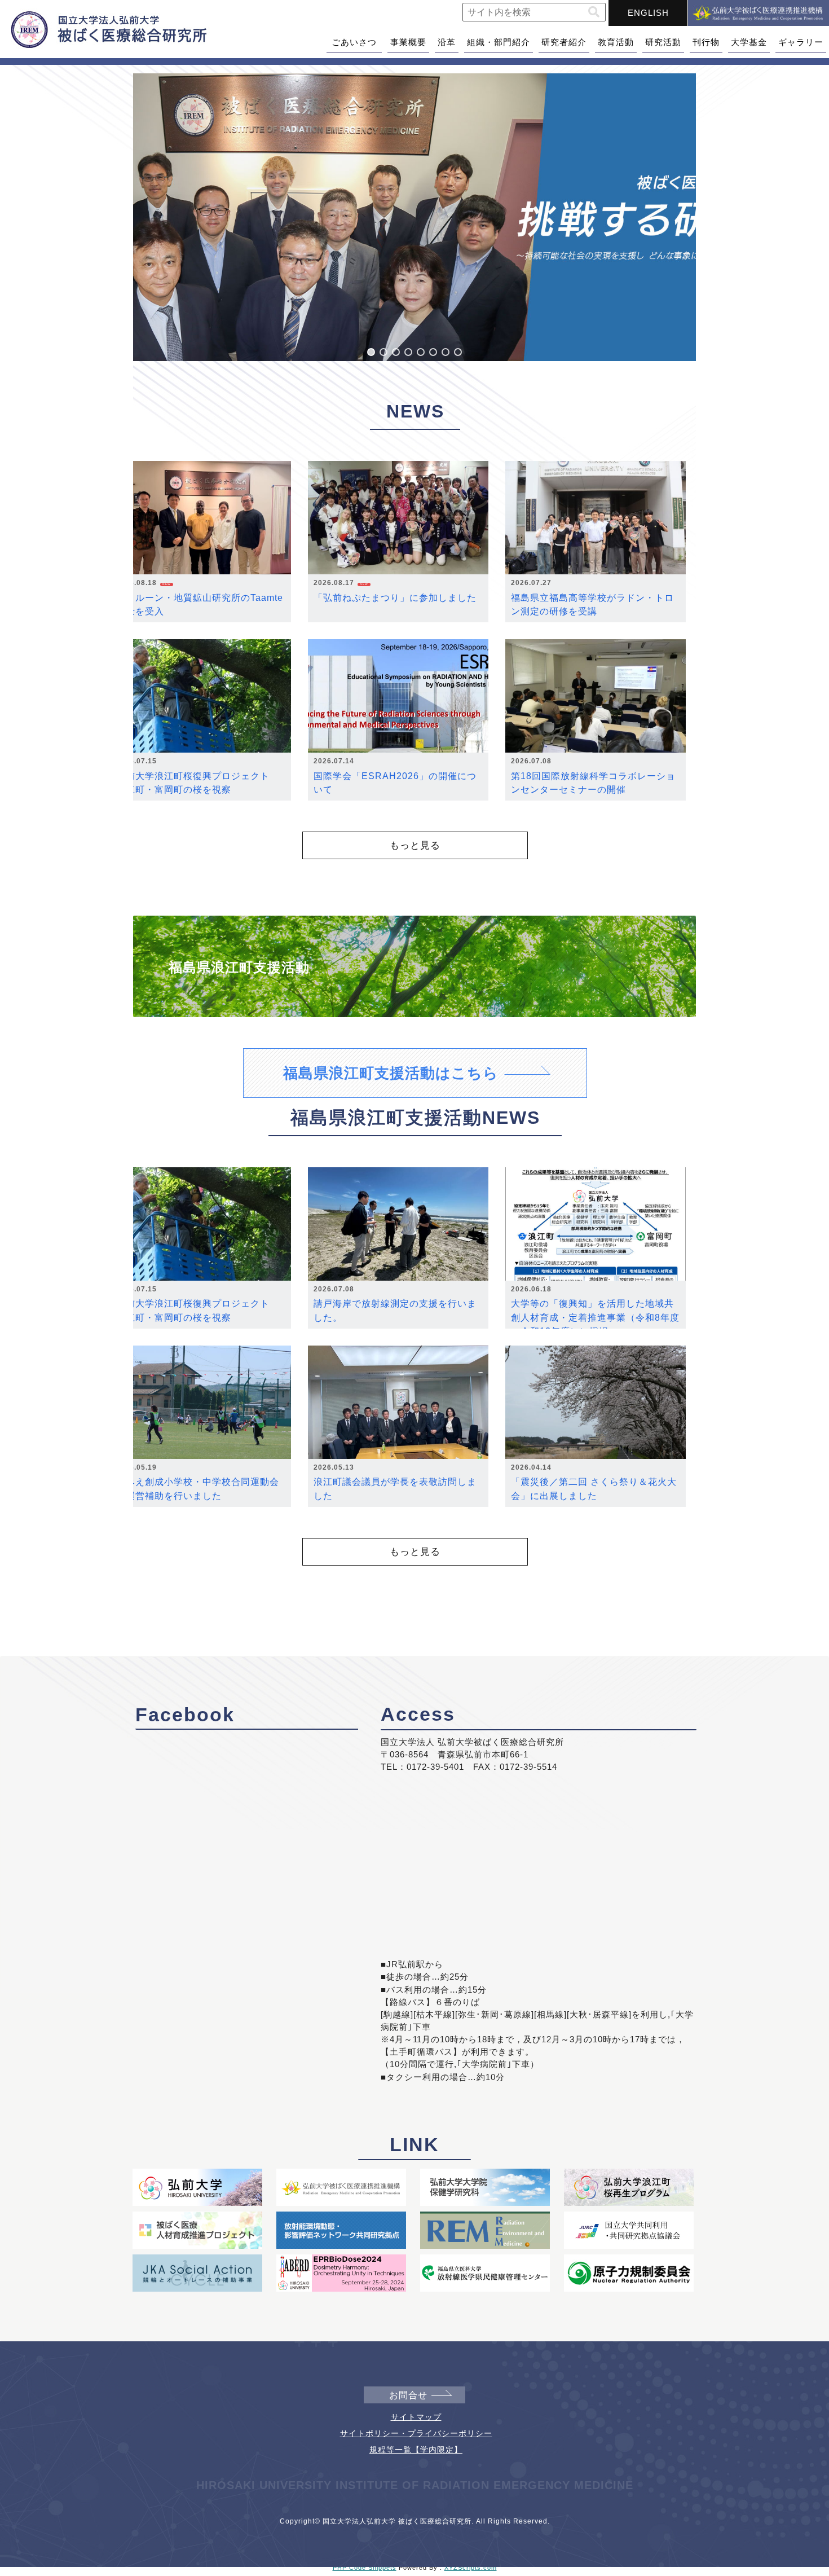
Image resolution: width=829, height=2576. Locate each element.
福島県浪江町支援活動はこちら (391, 1073)
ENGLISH (648, 13)
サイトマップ (416, 2417)
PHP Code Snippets (365, 2568)
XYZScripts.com (471, 2568)
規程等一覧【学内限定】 (416, 2450)
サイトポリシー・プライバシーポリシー (416, 2433)
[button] (594, 12)
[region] (414, 217)
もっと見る (415, 845)
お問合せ (408, 2395)
